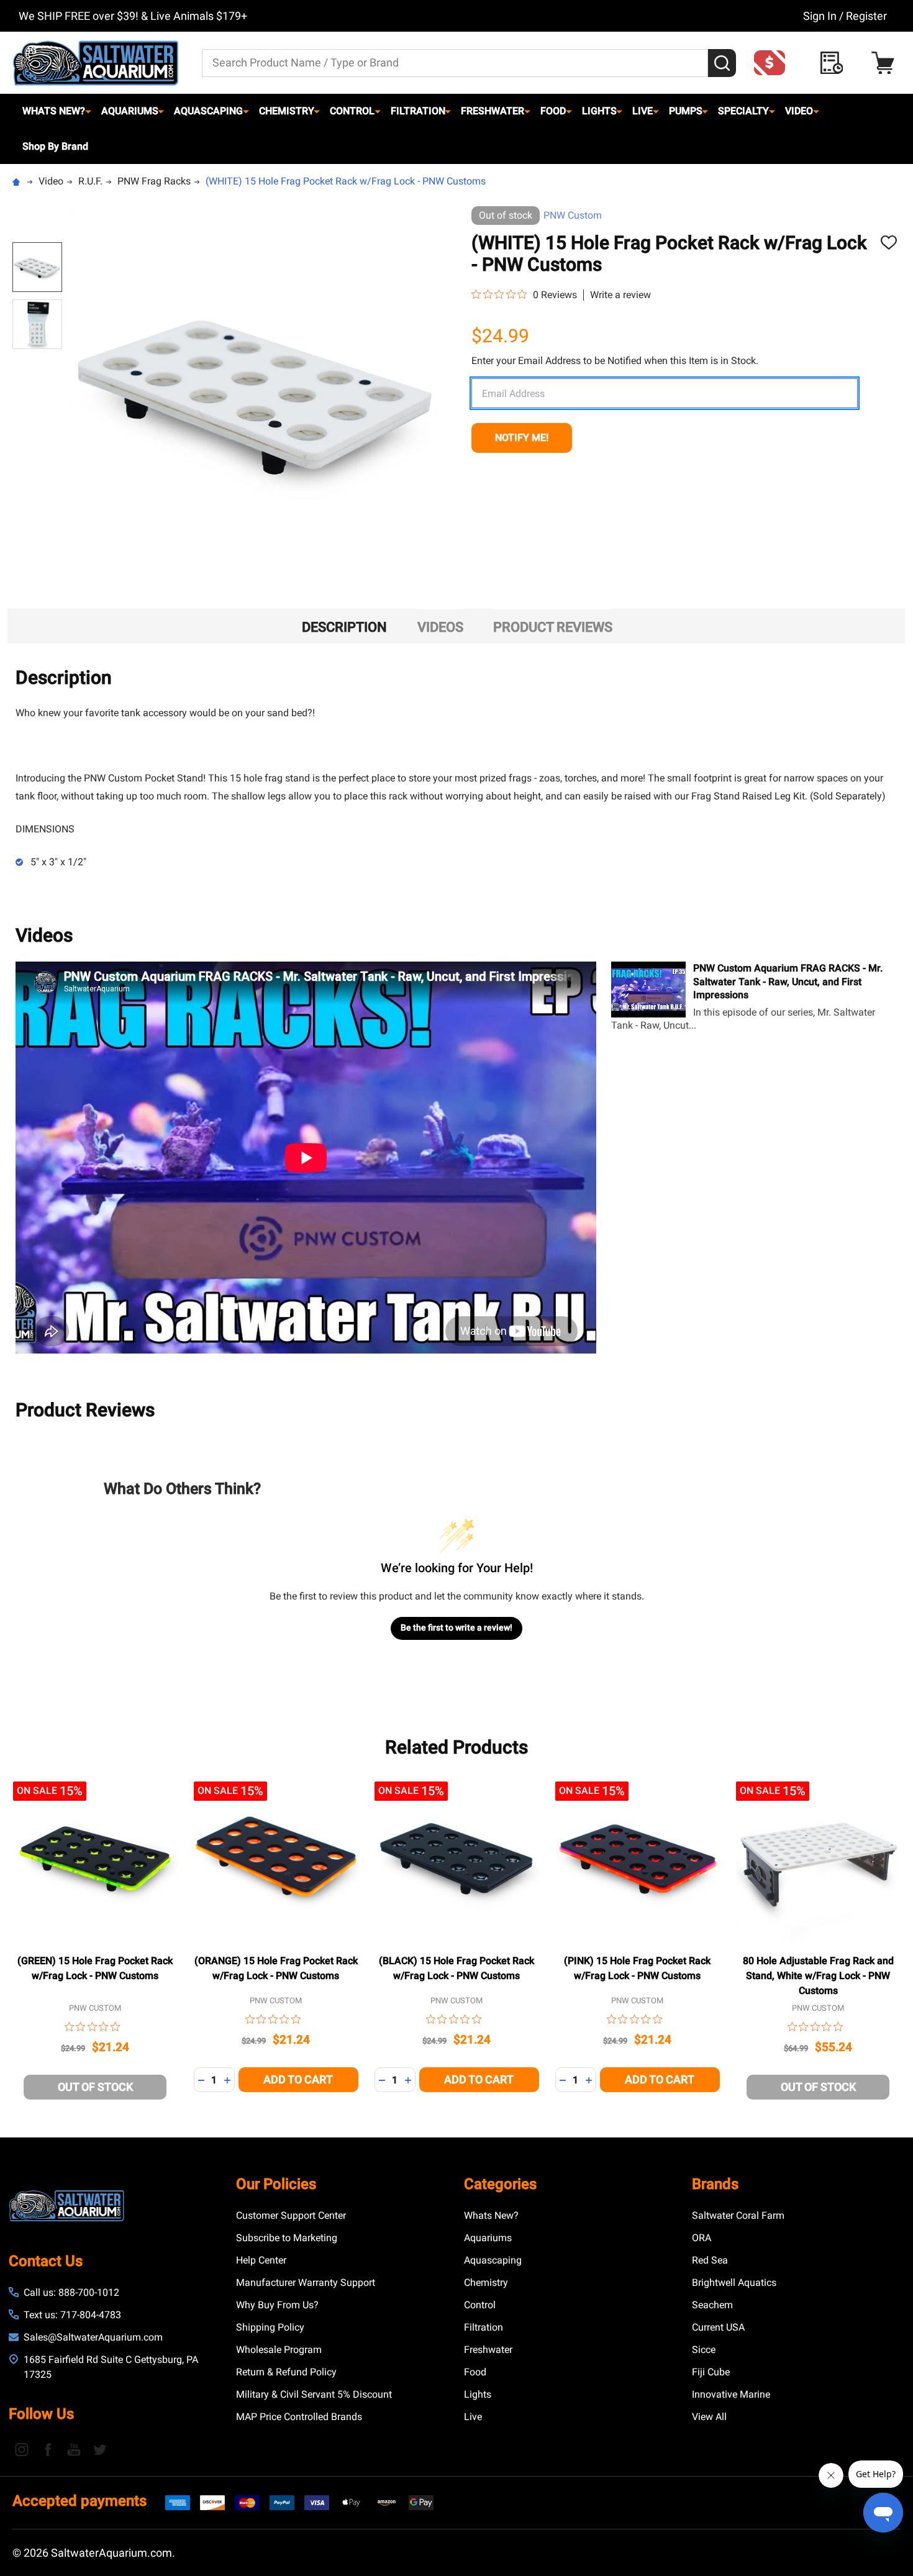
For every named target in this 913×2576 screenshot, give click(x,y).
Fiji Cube (711, 2372)
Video (799, 111)
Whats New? (54, 111)
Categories (500, 2184)
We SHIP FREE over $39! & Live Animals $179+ (133, 16)
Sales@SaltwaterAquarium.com (93, 2337)
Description (344, 627)
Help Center (261, 2260)
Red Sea (710, 2260)
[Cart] (886, 63)
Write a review (620, 295)
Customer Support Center (291, 2215)
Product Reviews (553, 627)
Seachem (712, 2305)
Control (352, 111)
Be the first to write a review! (457, 1627)
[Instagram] (22, 2449)
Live (643, 111)
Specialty (743, 111)
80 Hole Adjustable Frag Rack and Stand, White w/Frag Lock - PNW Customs (818, 1976)
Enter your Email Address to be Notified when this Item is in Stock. (615, 361)
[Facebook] (48, 2449)
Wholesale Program (279, 2350)
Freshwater (493, 111)
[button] (773, 63)
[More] (88, 111)
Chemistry (287, 111)
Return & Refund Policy (286, 2372)
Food (553, 111)
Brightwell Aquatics (734, 2282)
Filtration (418, 111)
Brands (715, 2184)
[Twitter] (100, 2449)
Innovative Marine (731, 2394)
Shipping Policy (270, 2327)
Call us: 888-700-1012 (71, 2292)
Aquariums (130, 111)
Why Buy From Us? (277, 2305)
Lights (599, 111)
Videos (440, 627)
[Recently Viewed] (835, 63)
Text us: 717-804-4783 (72, 2315)
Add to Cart (298, 2079)
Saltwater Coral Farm (738, 2215)
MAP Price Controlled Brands (299, 2417)
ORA (702, 2238)
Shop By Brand (55, 146)
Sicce (704, 2350)
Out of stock (95, 2087)
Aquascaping (208, 111)
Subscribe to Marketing (287, 2238)
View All (709, 2417)
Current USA (718, 2327)
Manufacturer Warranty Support (306, 2282)
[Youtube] (74, 2449)
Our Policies (276, 2184)
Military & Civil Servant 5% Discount (314, 2394)
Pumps (686, 111)
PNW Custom (573, 215)
